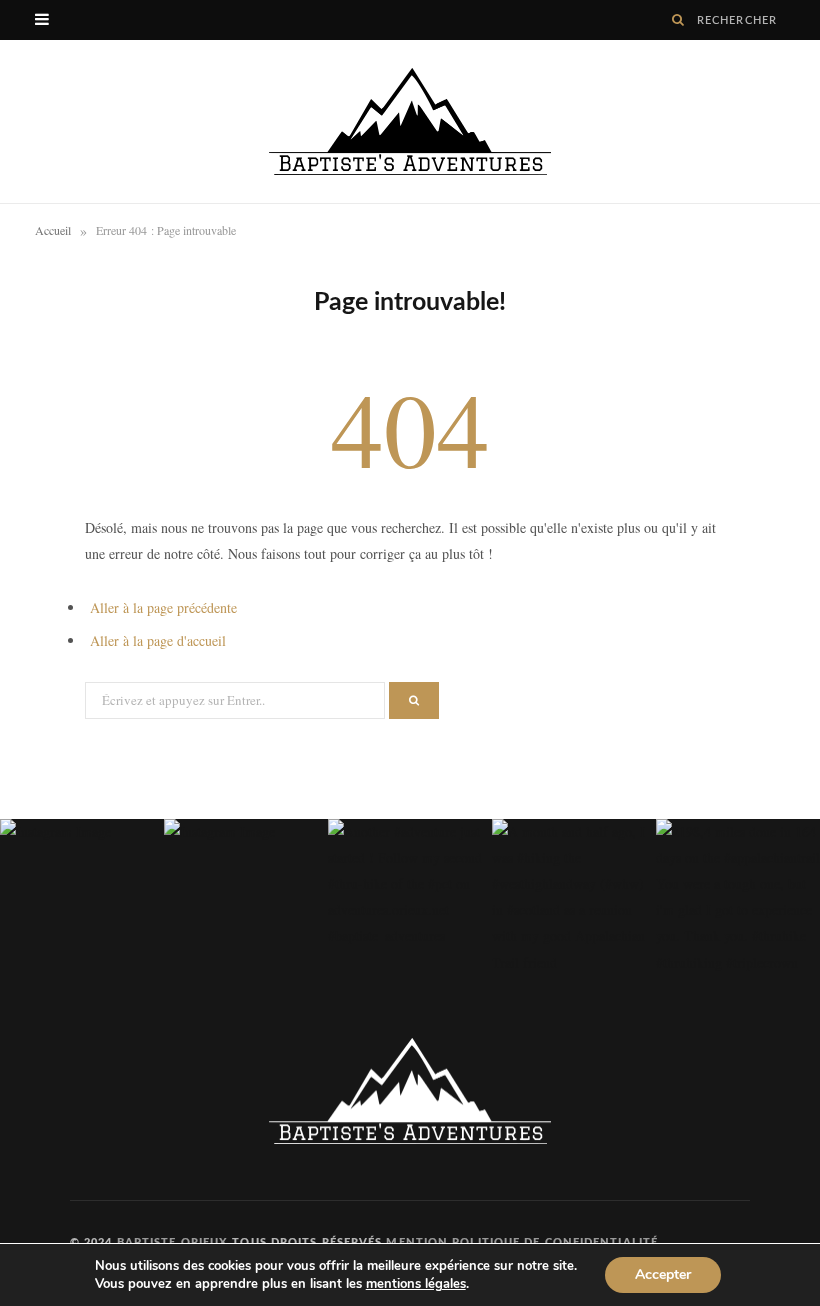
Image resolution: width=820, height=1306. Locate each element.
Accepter (663, 1274)
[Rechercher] (678, 20)
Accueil (53, 230)
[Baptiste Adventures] (410, 121)
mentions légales (416, 1284)
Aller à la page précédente (163, 607)
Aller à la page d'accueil (158, 640)
